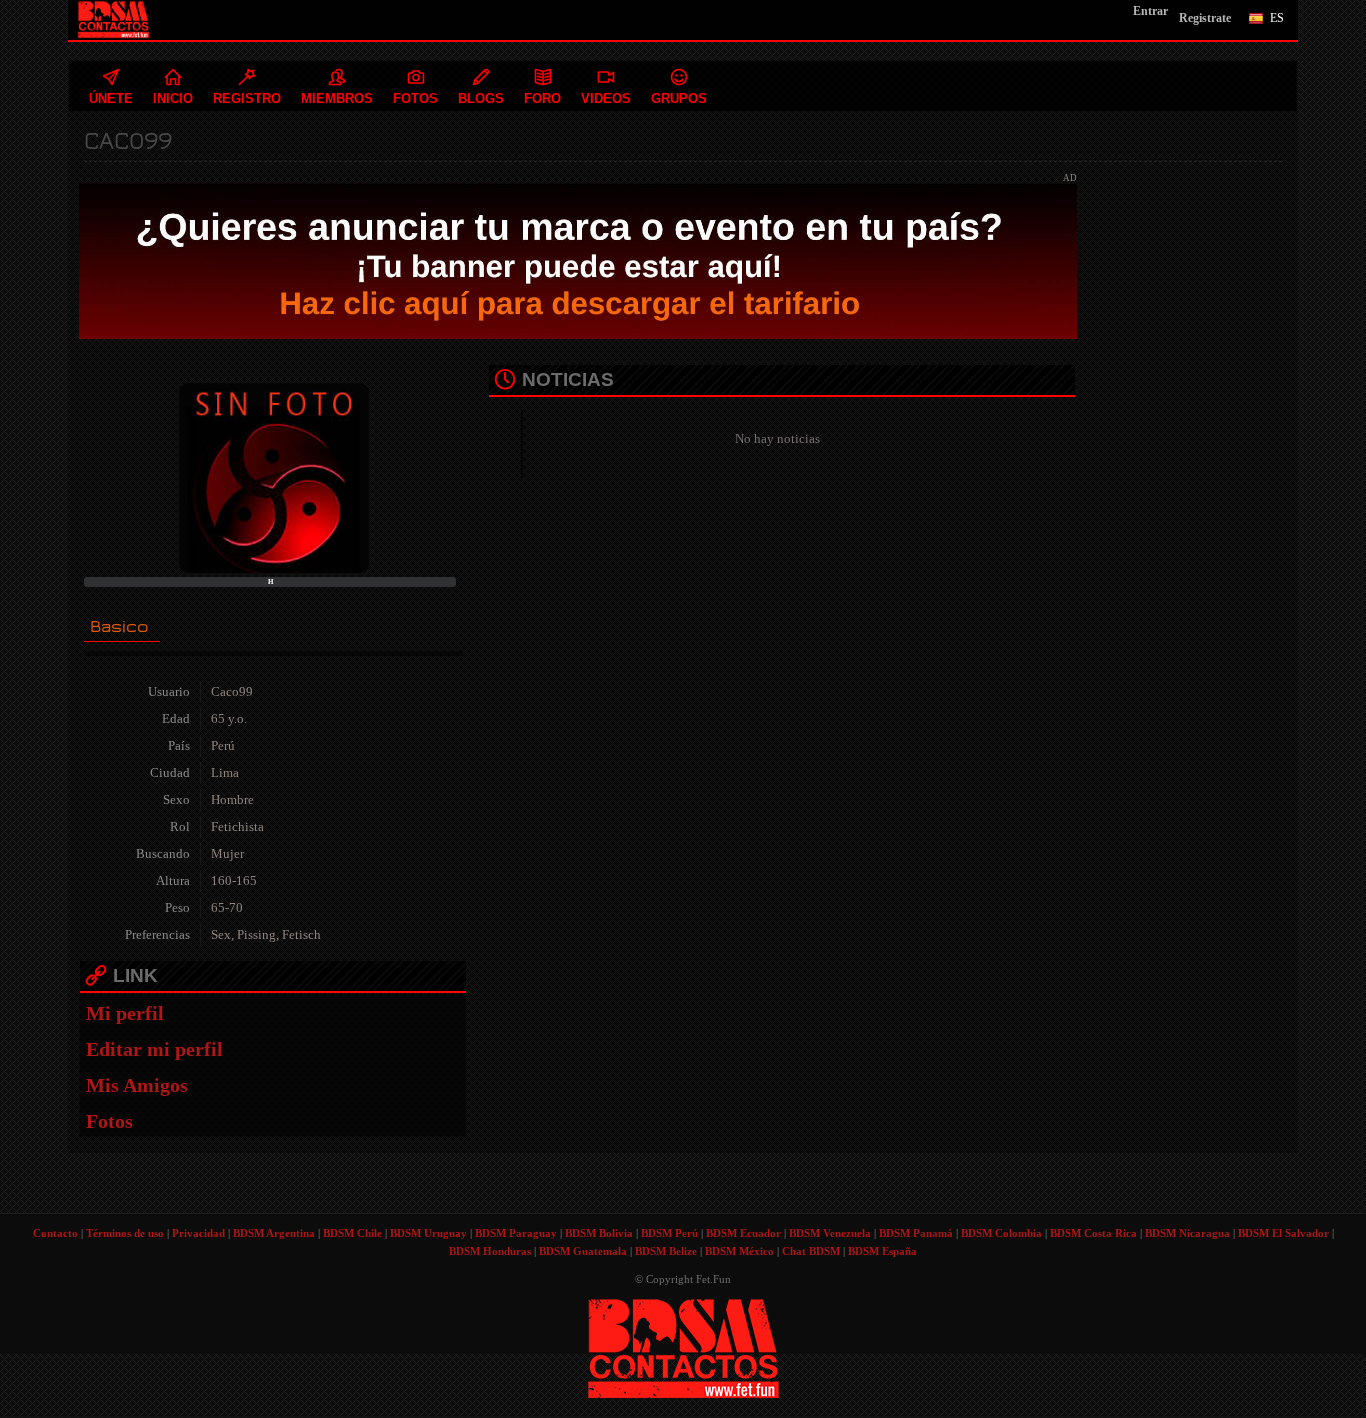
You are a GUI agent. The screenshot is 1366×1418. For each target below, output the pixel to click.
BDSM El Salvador (1283, 1233)
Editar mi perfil (154, 1049)
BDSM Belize (666, 1251)
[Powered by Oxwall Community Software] (683, 1346)
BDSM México (739, 1251)
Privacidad (198, 1233)
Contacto (55, 1233)
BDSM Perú (669, 1233)
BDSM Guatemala (583, 1251)
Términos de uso (125, 1233)
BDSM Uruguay (428, 1233)
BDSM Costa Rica (1093, 1233)
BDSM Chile (352, 1233)
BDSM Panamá (916, 1233)
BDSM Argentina (274, 1233)
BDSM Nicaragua (1187, 1233)
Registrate (1205, 18)
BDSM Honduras (490, 1251)
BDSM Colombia (1001, 1233)
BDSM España (882, 1251)
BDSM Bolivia (599, 1233)
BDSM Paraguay (516, 1233)
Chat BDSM (811, 1251)
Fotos (109, 1121)
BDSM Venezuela (830, 1233)
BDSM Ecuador (743, 1233)
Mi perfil (125, 1013)
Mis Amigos (137, 1085)
